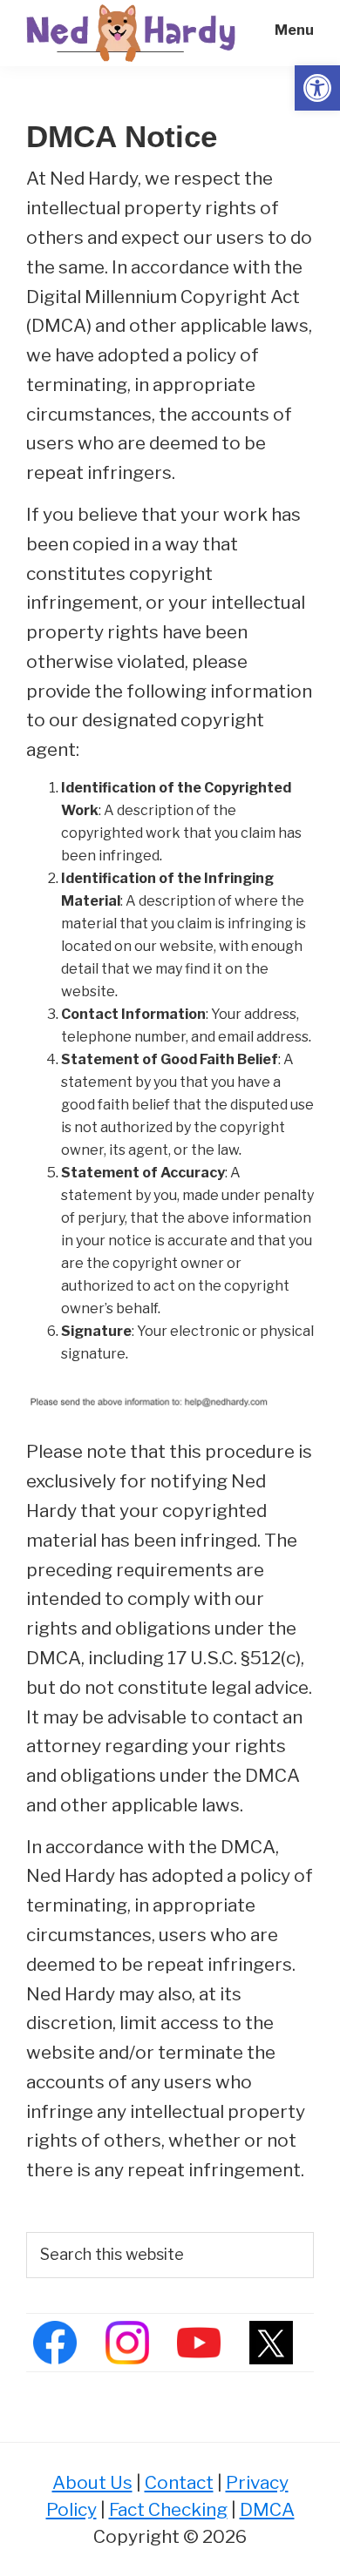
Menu (294, 30)
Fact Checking (168, 2509)
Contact (179, 2482)
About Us (92, 2482)
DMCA (267, 2509)
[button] (317, 88)
